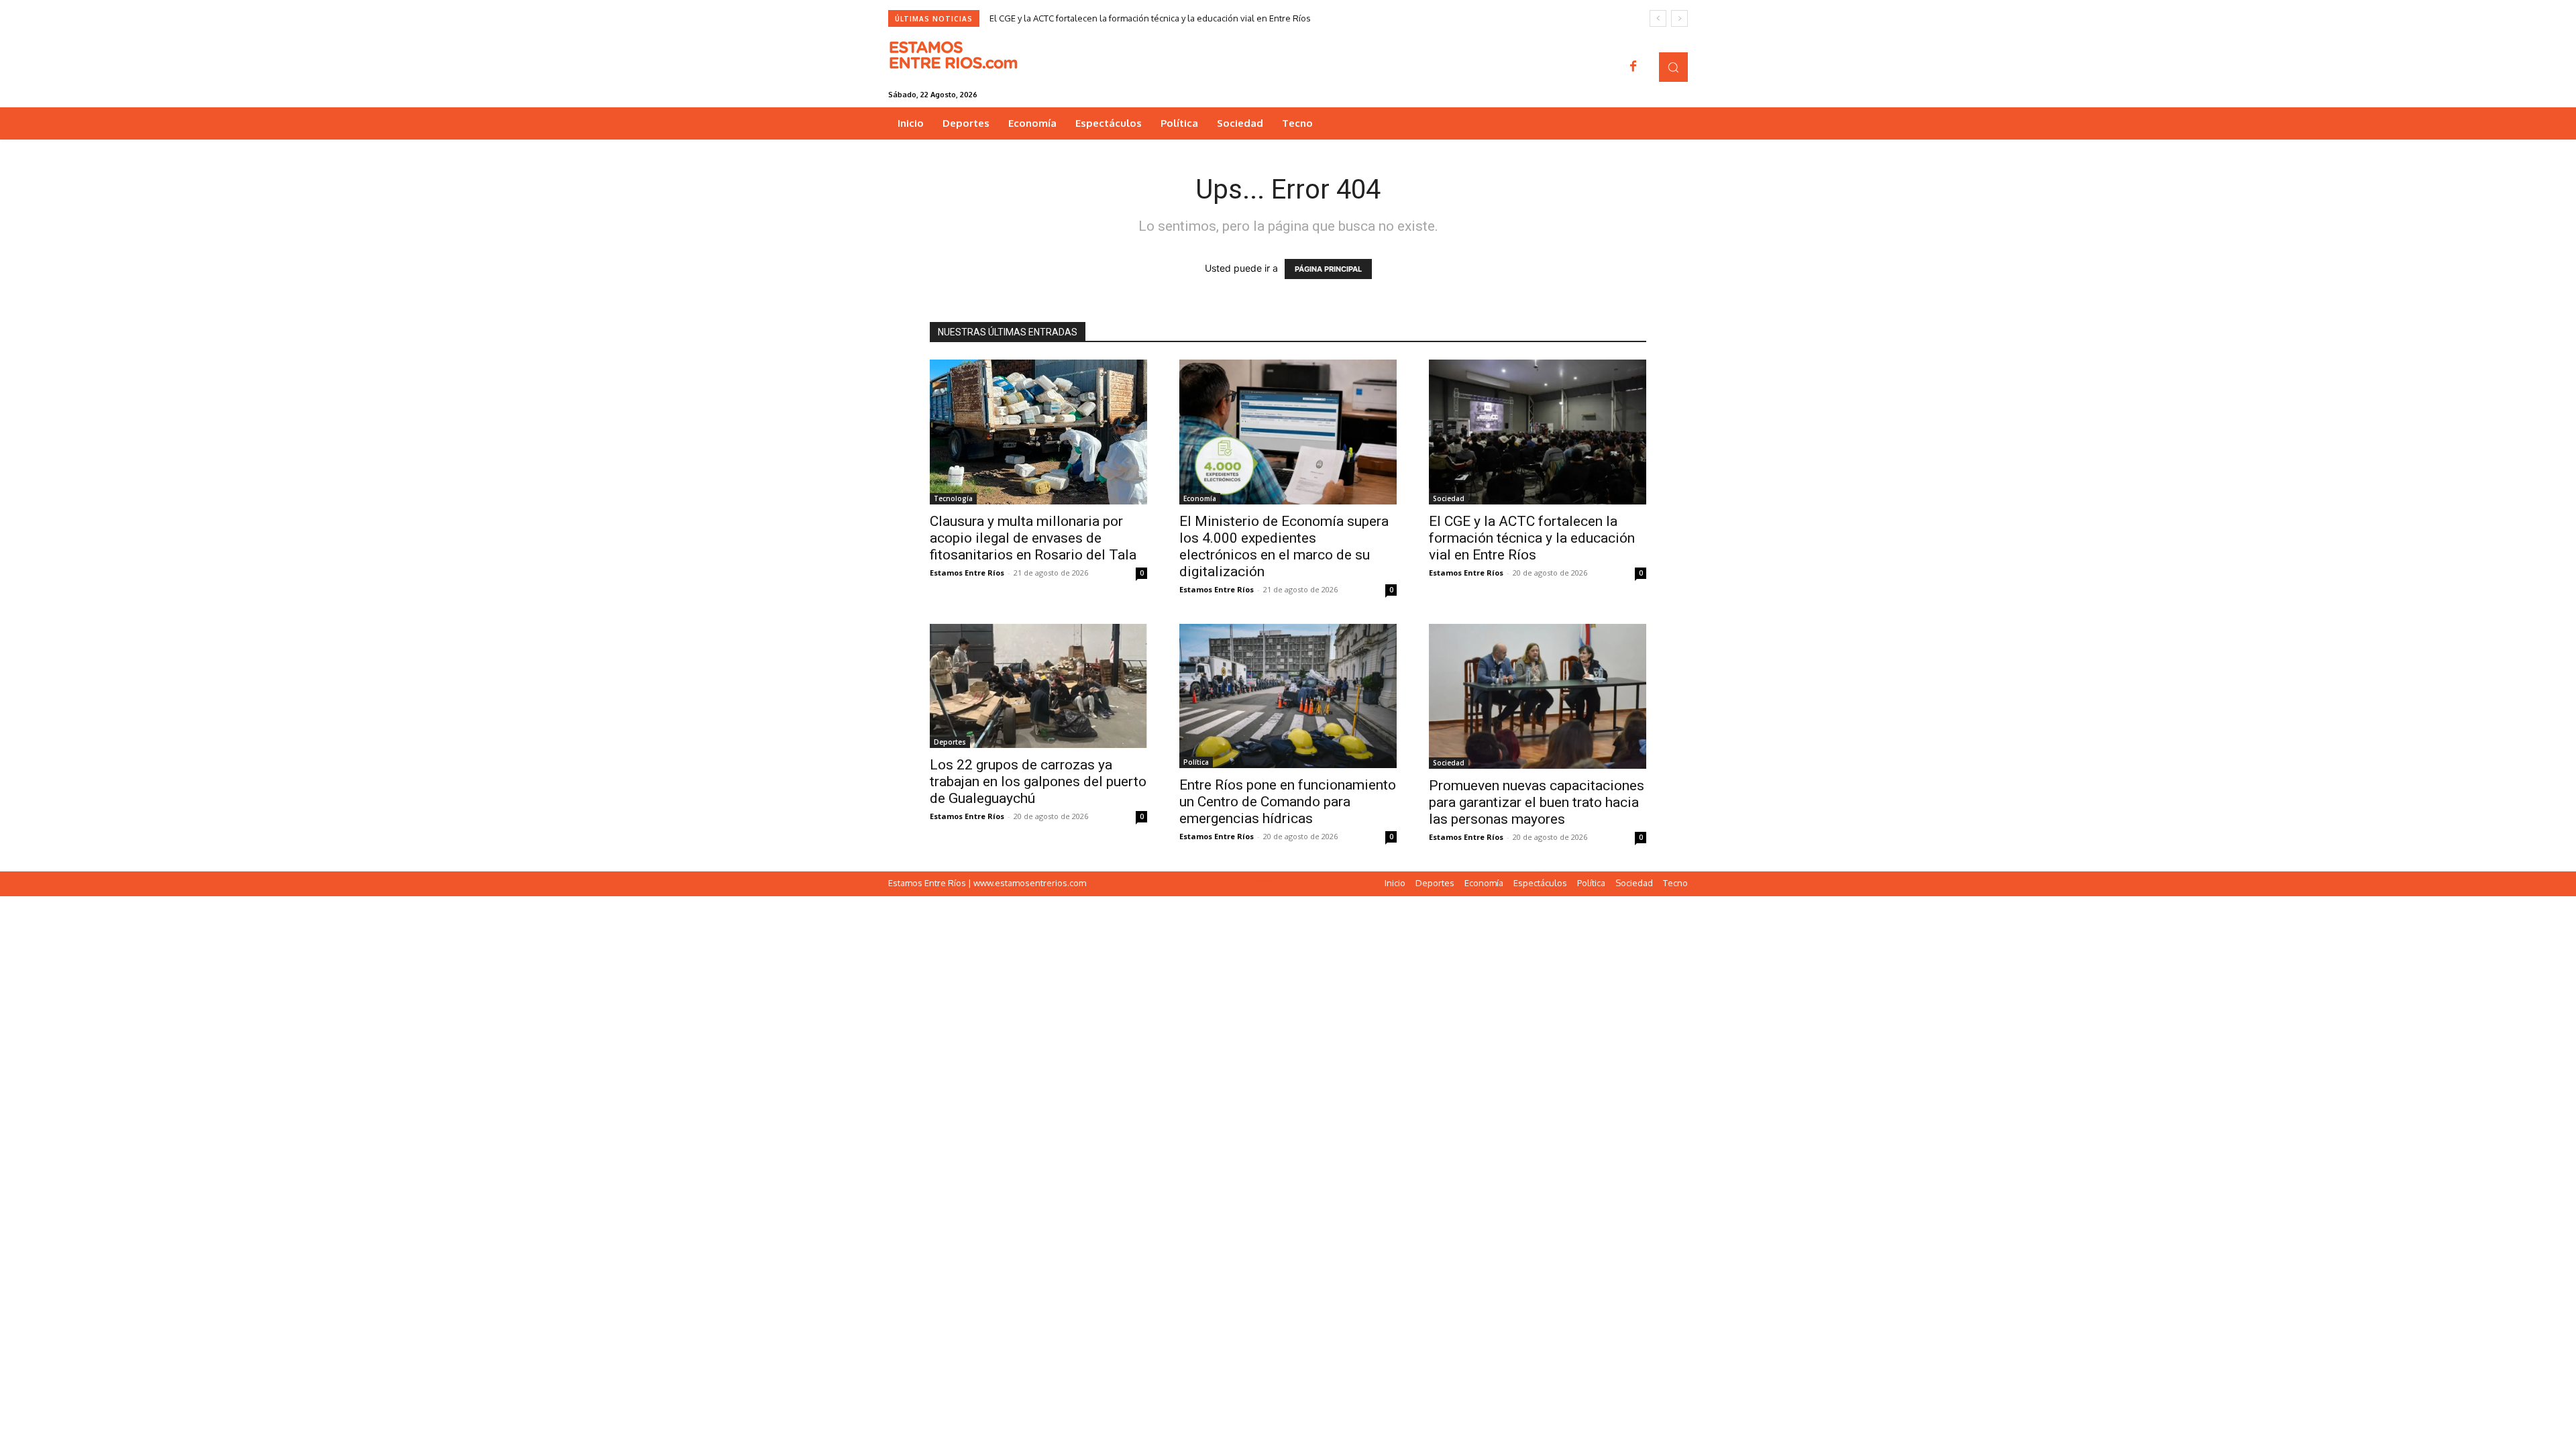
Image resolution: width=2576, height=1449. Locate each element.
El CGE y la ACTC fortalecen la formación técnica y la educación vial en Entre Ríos (1150, 18)
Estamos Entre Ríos (967, 573)
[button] (1673, 67)
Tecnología (953, 498)
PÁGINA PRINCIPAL (1328, 269)
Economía (1200, 498)
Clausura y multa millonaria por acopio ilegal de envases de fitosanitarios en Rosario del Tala (1033, 538)
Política (1196, 762)
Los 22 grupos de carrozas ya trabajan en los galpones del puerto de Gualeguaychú (1038, 782)
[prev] (1658, 18)
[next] (1679, 18)
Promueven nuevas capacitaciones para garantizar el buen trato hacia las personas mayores (1537, 802)
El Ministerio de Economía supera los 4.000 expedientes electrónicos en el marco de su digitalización (1284, 546)
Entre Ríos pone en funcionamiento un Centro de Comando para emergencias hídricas (1288, 802)
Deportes (950, 742)
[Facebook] (1633, 67)
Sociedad (1449, 498)
